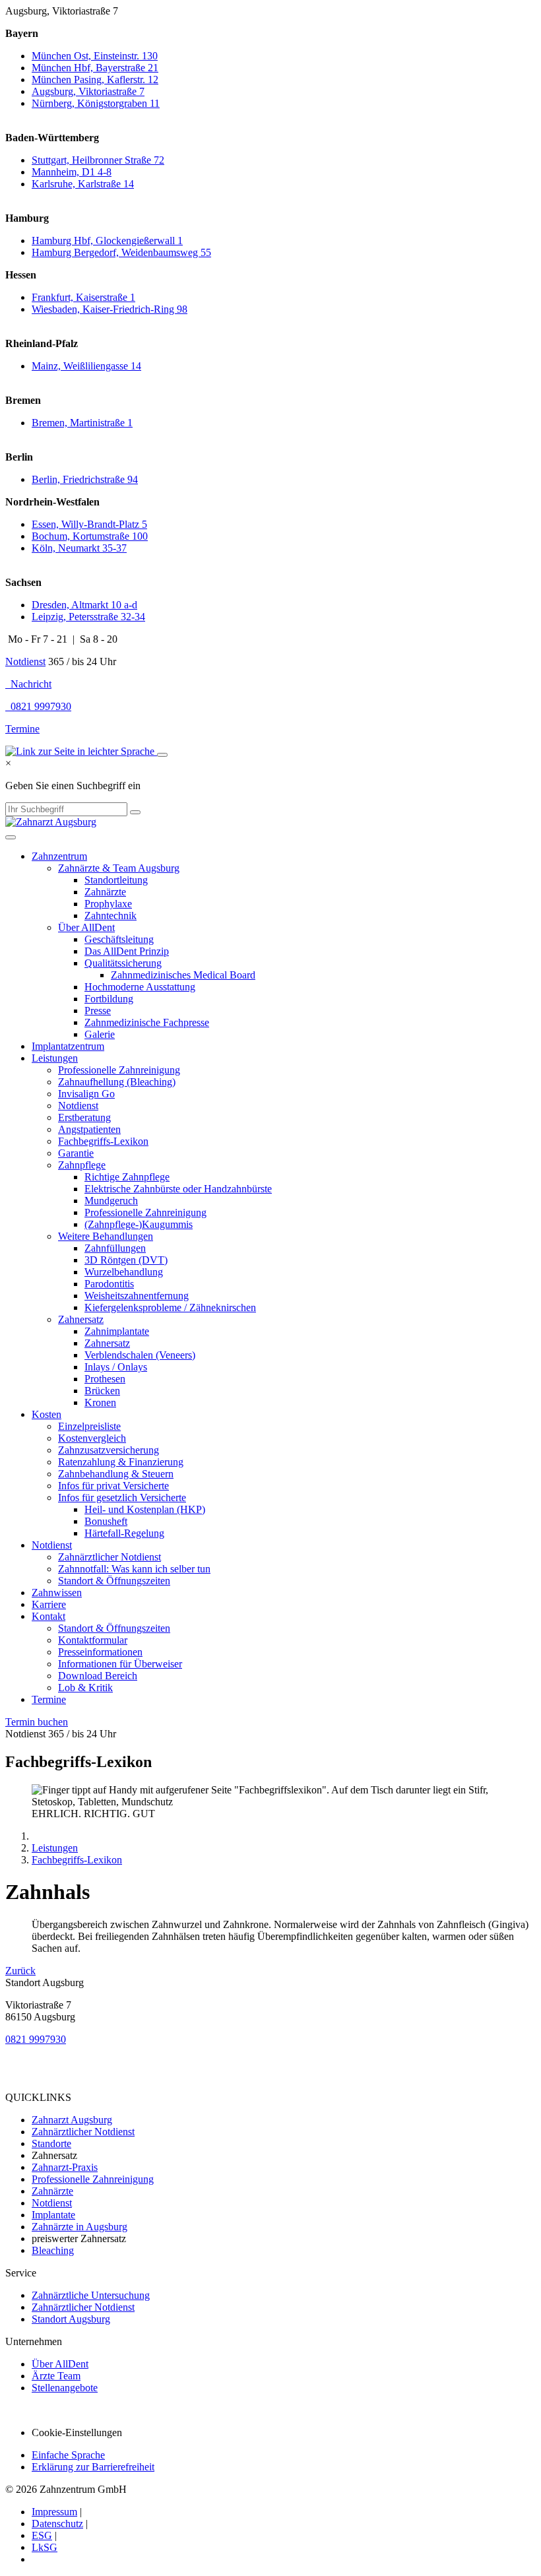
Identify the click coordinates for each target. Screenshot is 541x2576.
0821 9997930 (36, 2039)
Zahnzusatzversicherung (109, 1450)
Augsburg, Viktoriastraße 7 (88, 91)
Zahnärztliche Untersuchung (91, 2295)
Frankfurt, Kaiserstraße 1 (83, 297)
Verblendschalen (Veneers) (140, 1355)
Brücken (102, 1391)
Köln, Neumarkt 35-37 (79, 548)
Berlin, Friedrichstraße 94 (85, 479)
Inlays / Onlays (116, 1367)
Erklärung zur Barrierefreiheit (93, 2467)
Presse (98, 1011)
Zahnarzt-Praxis (65, 2167)
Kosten (47, 1414)
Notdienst (25, 661)
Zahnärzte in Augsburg (80, 2227)
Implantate (53, 2215)
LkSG (45, 2547)
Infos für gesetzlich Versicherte (122, 1497)
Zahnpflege (82, 1165)
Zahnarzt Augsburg (72, 2120)
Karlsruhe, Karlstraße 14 (83, 184)
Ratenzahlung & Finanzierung (121, 1462)
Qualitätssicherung (123, 963)
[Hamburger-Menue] (11, 837)
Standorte (51, 2143)
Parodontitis (109, 1284)
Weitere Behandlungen (106, 1236)
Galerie (100, 1034)
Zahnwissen (57, 1593)
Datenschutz (57, 2524)
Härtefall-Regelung (124, 1533)
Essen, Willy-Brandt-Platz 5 (89, 524)
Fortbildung (109, 999)
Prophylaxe (108, 904)
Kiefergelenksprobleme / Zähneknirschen (170, 1307)
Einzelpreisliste (89, 1426)
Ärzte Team (56, 2376)
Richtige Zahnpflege (127, 1177)
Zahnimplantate (117, 1331)
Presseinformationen (100, 1652)
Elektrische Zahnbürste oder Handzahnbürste (178, 1189)
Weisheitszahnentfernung (137, 1296)
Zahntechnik (111, 916)
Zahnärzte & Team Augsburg (119, 868)
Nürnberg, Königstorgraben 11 (96, 103)
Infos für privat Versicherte (113, 1486)
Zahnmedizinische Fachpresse (147, 1022)
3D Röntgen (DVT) (126, 1260)
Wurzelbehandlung (124, 1272)
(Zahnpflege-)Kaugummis (139, 1224)
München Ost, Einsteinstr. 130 (95, 56)
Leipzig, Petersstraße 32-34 (88, 617)
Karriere (49, 1604)
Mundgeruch (111, 1201)
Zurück (20, 1971)
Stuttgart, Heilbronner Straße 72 (98, 160)
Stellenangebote (65, 2388)
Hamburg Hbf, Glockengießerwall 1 (107, 241)
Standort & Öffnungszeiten (114, 1581)
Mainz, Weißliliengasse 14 (86, 366)
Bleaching (53, 2250)
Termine (22, 729)
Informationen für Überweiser (120, 1664)
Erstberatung (84, 1117)
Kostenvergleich (92, 1438)
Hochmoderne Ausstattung (140, 987)
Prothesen (105, 1379)
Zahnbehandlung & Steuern (116, 1474)
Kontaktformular (93, 1640)
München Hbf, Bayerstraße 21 (95, 68)
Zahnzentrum (59, 856)
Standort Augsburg (71, 2319)
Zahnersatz (81, 1319)
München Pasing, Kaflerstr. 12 (95, 80)
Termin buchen (37, 1722)
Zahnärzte (105, 892)
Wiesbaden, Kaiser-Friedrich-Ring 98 (110, 309)
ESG (42, 2535)
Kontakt (48, 1616)
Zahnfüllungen (115, 1248)
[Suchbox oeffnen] (162, 755)
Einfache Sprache (68, 2455)
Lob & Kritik (85, 1688)
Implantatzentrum (68, 1046)
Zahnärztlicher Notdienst (110, 1557)
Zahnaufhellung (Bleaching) (117, 1082)
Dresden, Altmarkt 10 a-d (84, 605)
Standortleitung (116, 880)
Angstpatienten (89, 1129)
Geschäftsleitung (119, 939)
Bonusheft (106, 1521)
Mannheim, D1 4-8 (72, 172)
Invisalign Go (86, 1094)
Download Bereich (98, 1676)
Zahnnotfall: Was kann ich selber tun (134, 1569)
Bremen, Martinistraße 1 (82, 423)
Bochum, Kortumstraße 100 (90, 536)
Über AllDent (86, 927)
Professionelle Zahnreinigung (119, 1070)
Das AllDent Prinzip (127, 951)
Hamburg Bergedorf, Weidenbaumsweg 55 (121, 252)
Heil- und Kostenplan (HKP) (145, 1509)
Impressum (54, 2512)
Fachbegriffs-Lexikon (103, 1141)
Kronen (100, 1402)
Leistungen (55, 1058)
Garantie (76, 1153)
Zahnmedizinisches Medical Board (183, 975)
